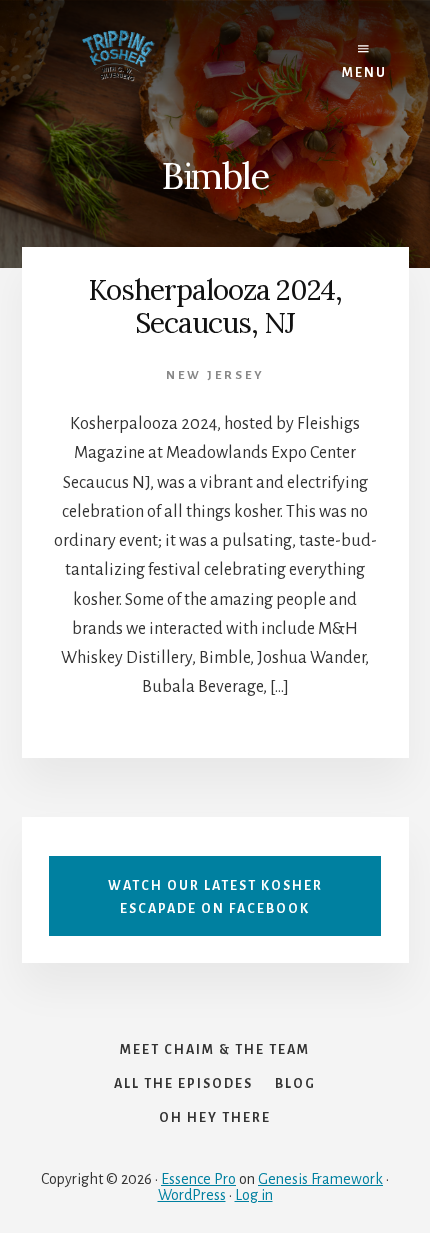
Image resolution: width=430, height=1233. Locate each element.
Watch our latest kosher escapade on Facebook (215, 897)
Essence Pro (198, 1179)
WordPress (192, 1195)
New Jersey (215, 375)
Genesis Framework (320, 1179)
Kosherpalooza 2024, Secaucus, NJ (215, 307)
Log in (254, 1195)
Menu (364, 73)
